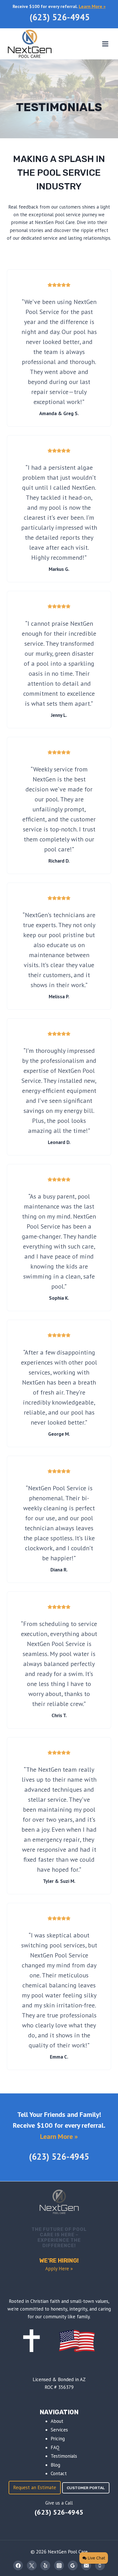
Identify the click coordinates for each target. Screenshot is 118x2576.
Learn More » (92, 6)
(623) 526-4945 (60, 17)
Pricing (58, 2439)
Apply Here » (59, 2269)
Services (59, 2430)
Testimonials (64, 2456)
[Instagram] (59, 2565)
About (57, 2421)
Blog (55, 2465)
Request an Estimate (35, 2487)
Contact (59, 2473)
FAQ (55, 2447)
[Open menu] (105, 44)
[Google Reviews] (73, 2565)
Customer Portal (86, 2488)
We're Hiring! (59, 2261)
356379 (66, 2387)
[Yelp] (45, 2565)
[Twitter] (32, 2565)
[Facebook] (18, 2565)
